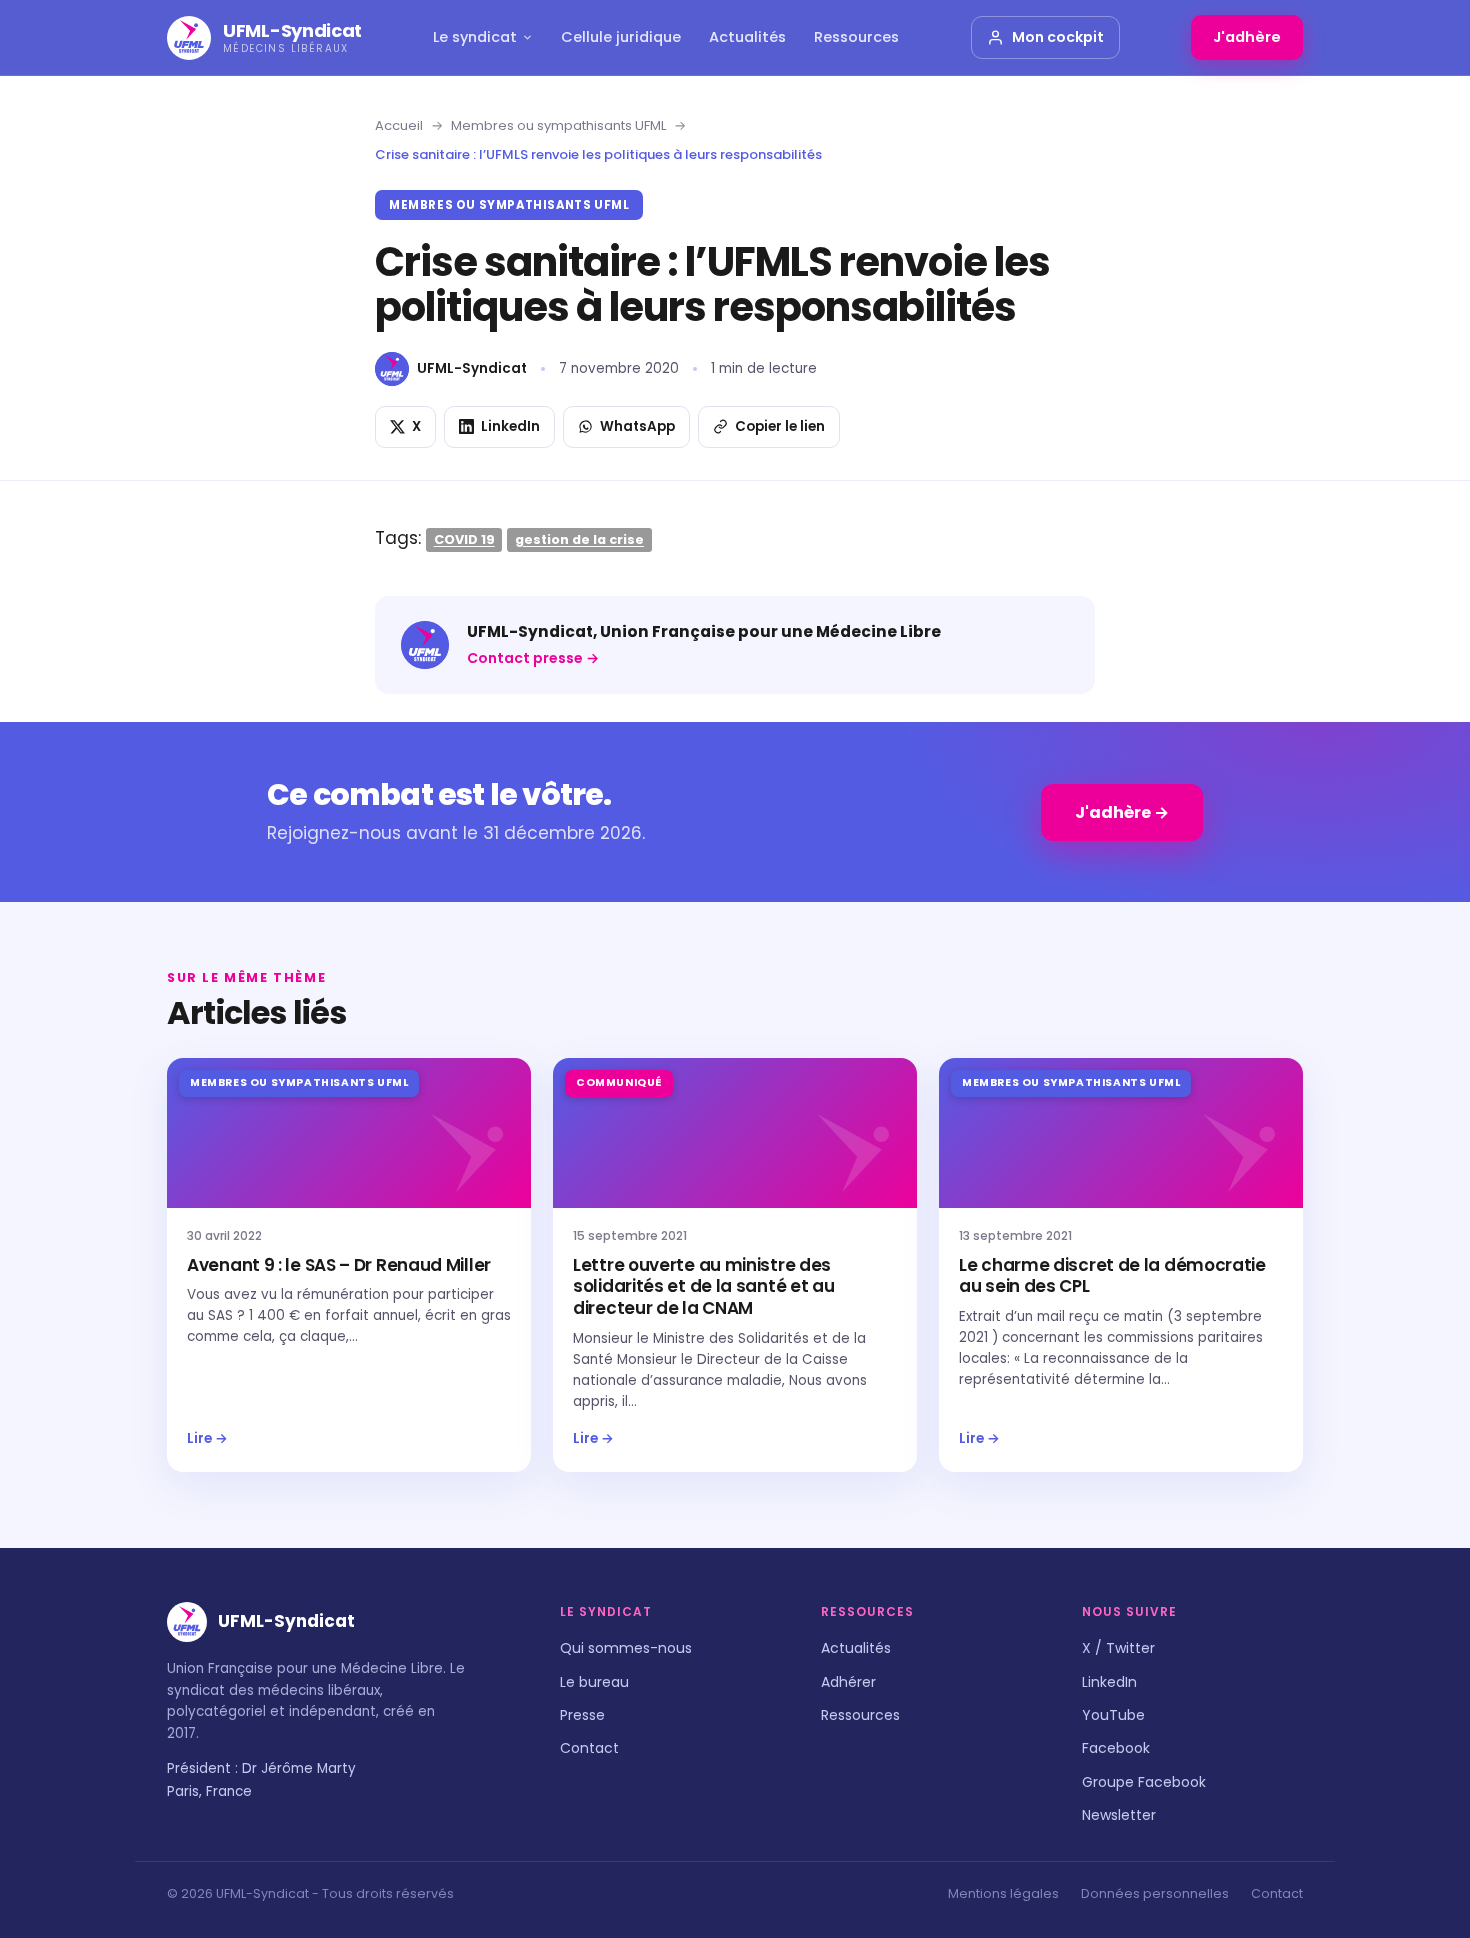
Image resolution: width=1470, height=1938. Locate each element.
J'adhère (1247, 37)
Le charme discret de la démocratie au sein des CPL (1112, 1276)
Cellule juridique (621, 37)
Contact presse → (533, 658)
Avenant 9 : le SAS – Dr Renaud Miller (339, 1265)
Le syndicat (475, 37)
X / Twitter (1118, 1648)
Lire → (207, 1438)
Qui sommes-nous (626, 1648)
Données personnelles (1155, 1893)
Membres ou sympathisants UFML (558, 125)
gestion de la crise (579, 539)
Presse (582, 1715)
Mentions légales (1003, 1893)
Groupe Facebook (1144, 1782)
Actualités (747, 37)
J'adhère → (1122, 812)
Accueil (399, 125)
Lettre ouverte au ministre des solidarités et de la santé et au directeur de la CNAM (703, 1287)
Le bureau (594, 1682)
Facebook (1116, 1748)
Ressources (856, 37)
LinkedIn (1109, 1682)
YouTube (1113, 1715)
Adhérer (848, 1682)
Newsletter (1119, 1815)
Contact (589, 1748)
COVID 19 (464, 539)
